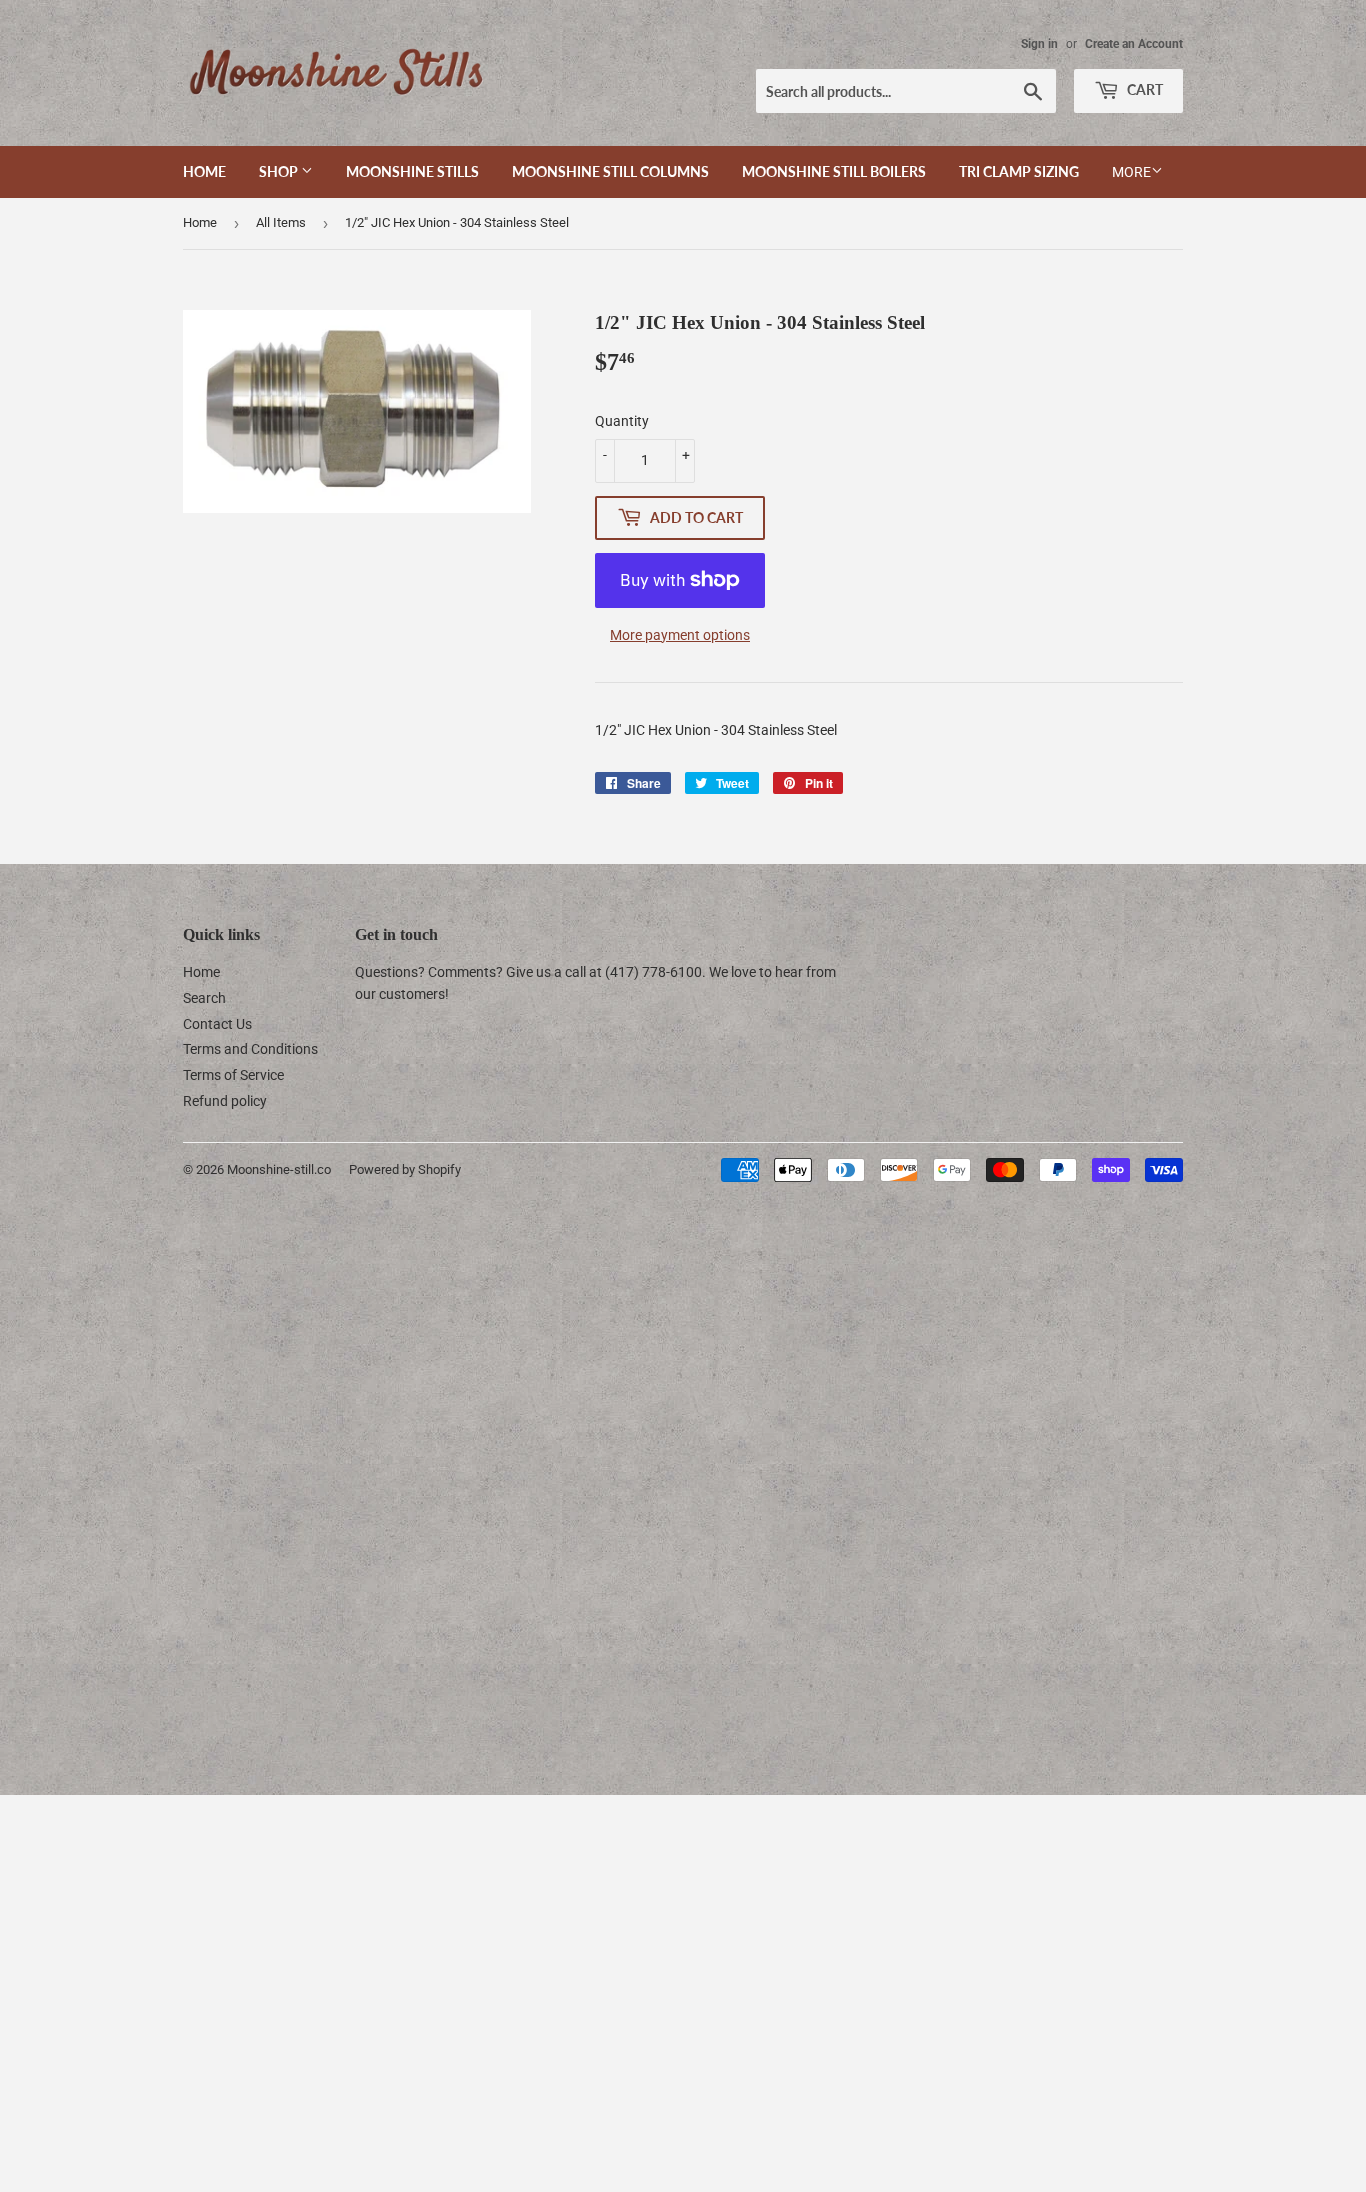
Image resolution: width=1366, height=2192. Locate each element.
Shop (280, 171)
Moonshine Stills (412, 171)
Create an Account (1134, 44)
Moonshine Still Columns (610, 171)
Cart (1143, 89)
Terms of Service (233, 1075)
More (1131, 172)
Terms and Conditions (250, 1049)
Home (204, 171)
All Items (281, 222)
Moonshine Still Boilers (834, 171)
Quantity (622, 421)
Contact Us (217, 1024)
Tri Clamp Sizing (1019, 171)
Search (204, 998)
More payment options (680, 635)
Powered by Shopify (405, 1169)
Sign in (1039, 44)
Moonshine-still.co (279, 1169)
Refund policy (225, 1101)
